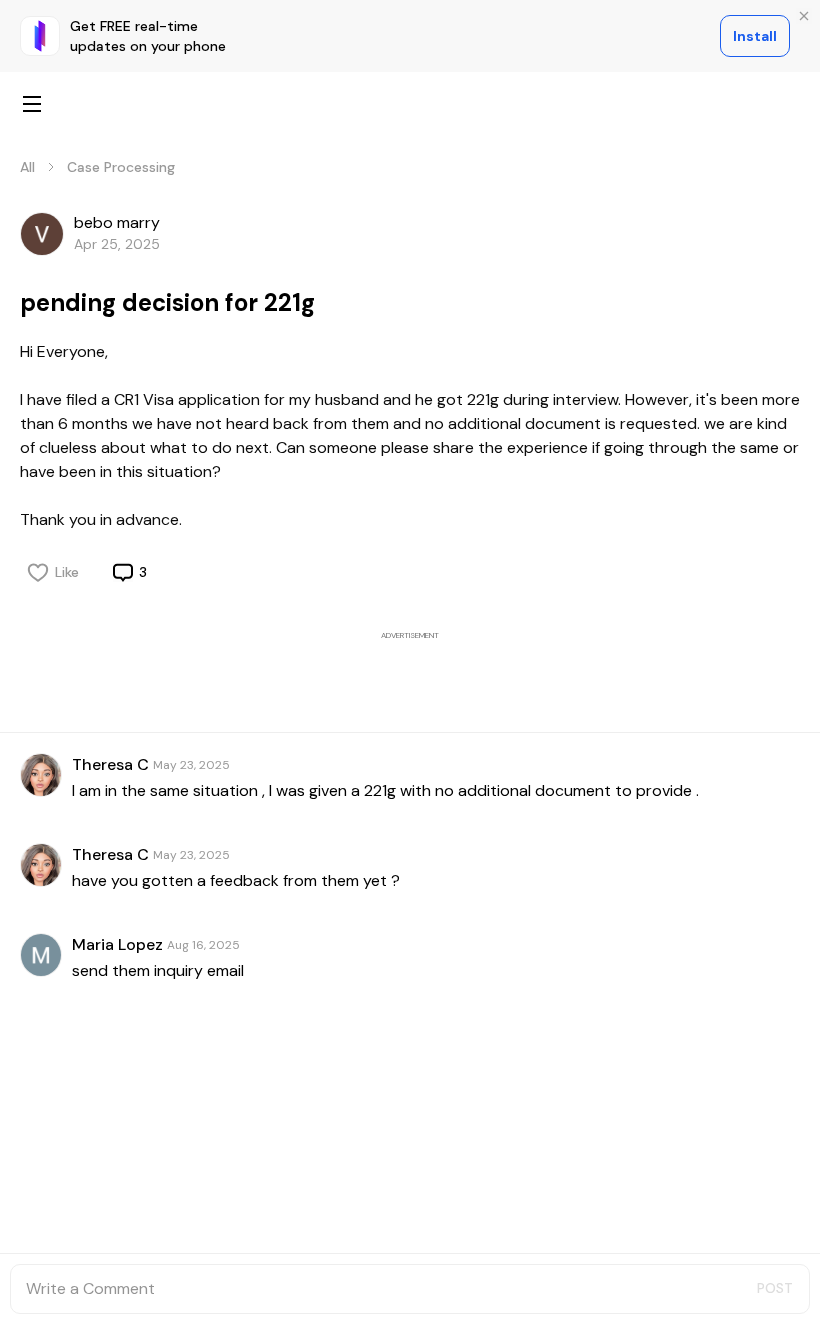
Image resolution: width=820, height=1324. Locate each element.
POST (775, 1288)
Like (67, 572)
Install (755, 36)
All (27, 167)
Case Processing (121, 167)
